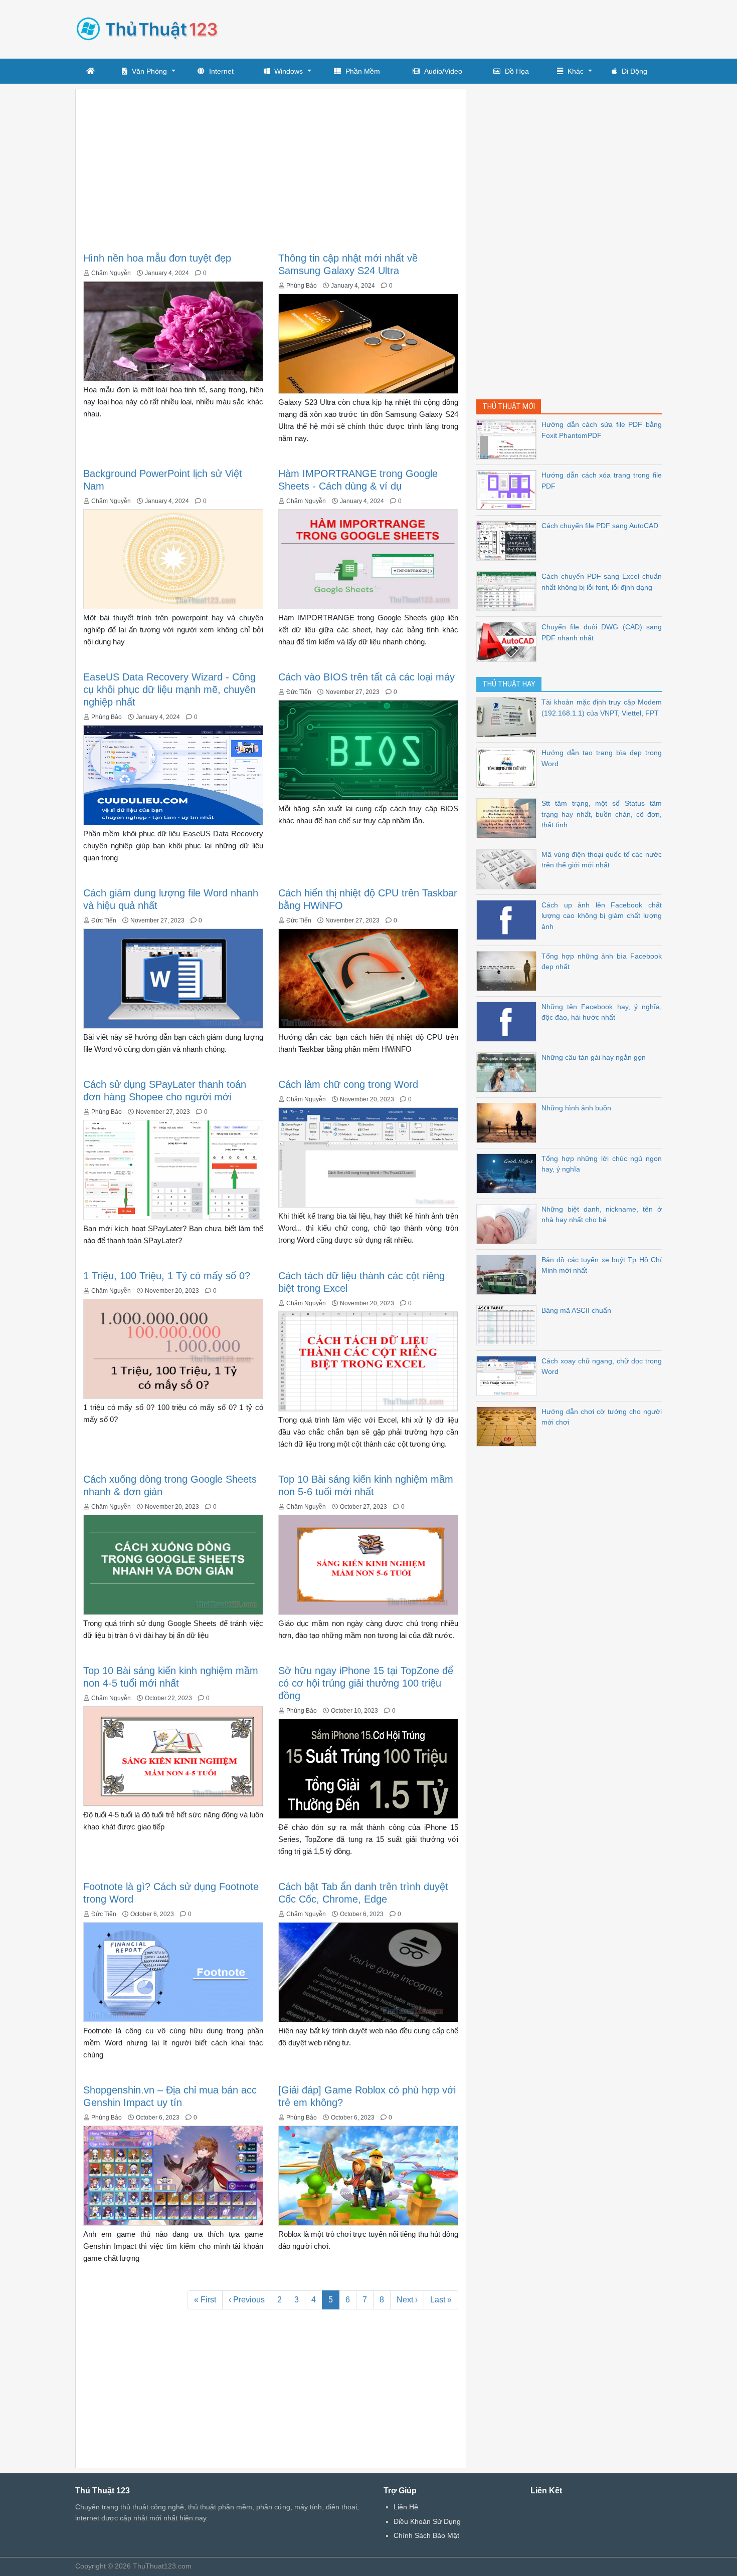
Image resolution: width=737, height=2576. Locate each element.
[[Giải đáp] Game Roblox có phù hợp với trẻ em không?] (368, 2175)
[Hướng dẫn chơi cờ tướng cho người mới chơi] (509, 1426)
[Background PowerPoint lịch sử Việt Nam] (173, 558)
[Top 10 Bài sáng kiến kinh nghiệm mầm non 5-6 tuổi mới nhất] (368, 1564)
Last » (441, 2300)
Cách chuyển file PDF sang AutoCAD (600, 526)
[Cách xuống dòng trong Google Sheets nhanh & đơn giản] (173, 1564)
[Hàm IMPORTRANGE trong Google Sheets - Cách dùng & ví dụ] (368, 558)
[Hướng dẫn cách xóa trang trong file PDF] (509, 489)
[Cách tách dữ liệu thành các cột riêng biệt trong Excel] (368, 1361)
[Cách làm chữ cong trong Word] (368, 1157)
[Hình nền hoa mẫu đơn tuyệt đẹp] (173, 330)
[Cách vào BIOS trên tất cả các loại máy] (368, 749)
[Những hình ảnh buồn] (509, 1122)
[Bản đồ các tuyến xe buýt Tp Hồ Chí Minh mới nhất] (509, 1274)
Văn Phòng (149, 71)
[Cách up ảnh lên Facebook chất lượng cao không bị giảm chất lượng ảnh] (509, 919)
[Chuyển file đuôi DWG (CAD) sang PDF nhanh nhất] (509, 641)
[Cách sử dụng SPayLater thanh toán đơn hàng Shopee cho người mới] (173, 1169)
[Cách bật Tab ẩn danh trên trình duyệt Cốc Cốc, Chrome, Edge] (368, 1971)
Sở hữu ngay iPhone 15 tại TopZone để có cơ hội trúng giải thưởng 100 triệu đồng (366, 1683)
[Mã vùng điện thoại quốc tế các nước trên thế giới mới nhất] (509, 869)
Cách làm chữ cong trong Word (348, 1084)
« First (205, 2300)
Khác (576, 71)
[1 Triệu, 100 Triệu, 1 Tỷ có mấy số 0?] (173, 1348)
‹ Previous (247, 2300)
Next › (407, 2300)
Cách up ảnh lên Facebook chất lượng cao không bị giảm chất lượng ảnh (602, 916)
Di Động (634, 71)
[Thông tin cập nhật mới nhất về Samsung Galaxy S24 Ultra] (368, 343)
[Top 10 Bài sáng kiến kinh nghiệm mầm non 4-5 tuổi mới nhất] (173, 1755)
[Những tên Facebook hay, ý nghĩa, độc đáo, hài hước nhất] (509, 1021)
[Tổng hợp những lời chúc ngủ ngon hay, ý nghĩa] (509, 1173)
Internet (221, 71)
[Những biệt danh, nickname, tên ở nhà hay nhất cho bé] (509, 1223)
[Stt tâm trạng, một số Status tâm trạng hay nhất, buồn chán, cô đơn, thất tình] (509, 817)
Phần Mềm (363, 71)
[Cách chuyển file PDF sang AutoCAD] (509, 540)
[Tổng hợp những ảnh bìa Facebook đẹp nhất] (509, 970)
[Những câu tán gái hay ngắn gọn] (509, 1072)
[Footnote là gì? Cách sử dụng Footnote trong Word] (173, 1971)
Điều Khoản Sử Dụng (427, 2521)
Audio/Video (443, 71)
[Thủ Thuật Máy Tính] (150, 27)
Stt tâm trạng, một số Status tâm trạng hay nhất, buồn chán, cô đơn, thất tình (602, 814)
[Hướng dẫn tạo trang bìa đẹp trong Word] (509, 767)
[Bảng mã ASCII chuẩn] (509, 1325)
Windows (289, 71)
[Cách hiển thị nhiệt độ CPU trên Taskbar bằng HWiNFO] (368, 978)
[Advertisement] (479, 28)
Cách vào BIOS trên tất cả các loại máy (366, 677)
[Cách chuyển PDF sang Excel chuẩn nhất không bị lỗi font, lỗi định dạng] (509, 591)
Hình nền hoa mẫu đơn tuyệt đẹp (157, 258)
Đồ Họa (517, 71)
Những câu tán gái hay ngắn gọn (594, 1057)
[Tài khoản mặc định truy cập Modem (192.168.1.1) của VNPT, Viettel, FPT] (509, 716)
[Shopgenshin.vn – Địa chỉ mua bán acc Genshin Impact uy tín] (173, 2175)
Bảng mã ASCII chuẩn (576, 1310)
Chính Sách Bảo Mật (426, 2535)
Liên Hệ (406, 2507)
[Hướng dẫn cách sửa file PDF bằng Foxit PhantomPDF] (509, 439)
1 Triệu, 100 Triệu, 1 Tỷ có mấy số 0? (167, 1276)
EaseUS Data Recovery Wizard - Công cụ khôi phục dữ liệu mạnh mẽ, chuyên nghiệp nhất (169, 689)
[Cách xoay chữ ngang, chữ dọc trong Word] (509, 1375)
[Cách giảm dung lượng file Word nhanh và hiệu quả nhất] (173, 978)
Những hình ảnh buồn (576, 1108)
